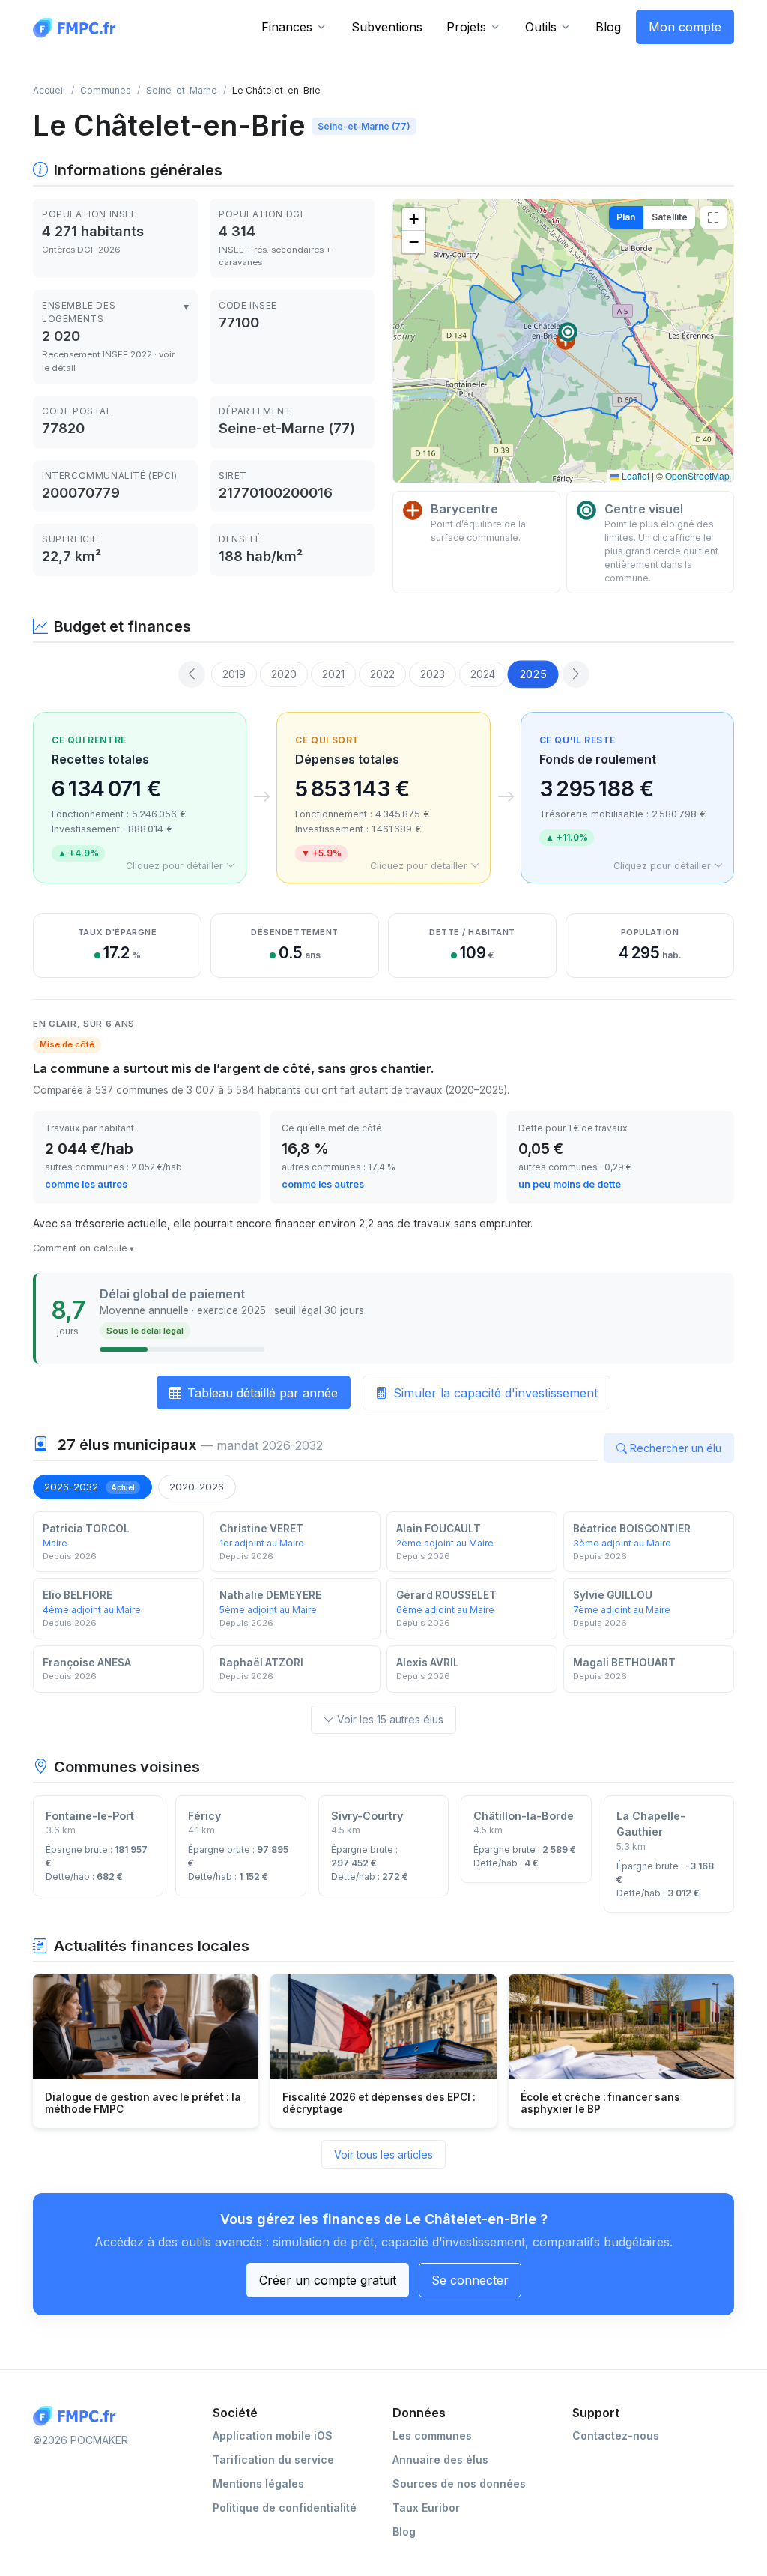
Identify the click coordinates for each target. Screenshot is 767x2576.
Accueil (49, 90)
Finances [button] (287, 27)
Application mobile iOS (273, 2436)
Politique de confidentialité (285, 2507)
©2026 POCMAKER (81, 2440)
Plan (626, 217)
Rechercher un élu (676, 1448)
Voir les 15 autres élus (390, 1719)
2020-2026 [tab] (197, 1487)
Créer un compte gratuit (328, 2280)
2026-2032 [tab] (90, 1487)
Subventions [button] (387, 27)
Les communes (432, 2436)
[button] (568, 332)
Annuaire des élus (440, 2459)
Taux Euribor (426, 2507)
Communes (106, 90)
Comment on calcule (80, 1248)
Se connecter (470, 2280)
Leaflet (634, 475)
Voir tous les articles (383, 2155)
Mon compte (685, 27)
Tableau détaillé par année (263, 1393)
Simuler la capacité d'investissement (495, 1393)
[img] (563, 341)
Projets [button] (466, 27)
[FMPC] (78, 27)
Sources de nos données (459, 2483)
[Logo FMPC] (78, 2416)
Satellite (670, 217)
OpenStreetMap (697, 475)
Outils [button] (541, 27)
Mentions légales (258, 2483)
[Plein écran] (713, 217)
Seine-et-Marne (182, 90)
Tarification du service (273, 2459)
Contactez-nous (616, 2436)
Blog (608, 27)
